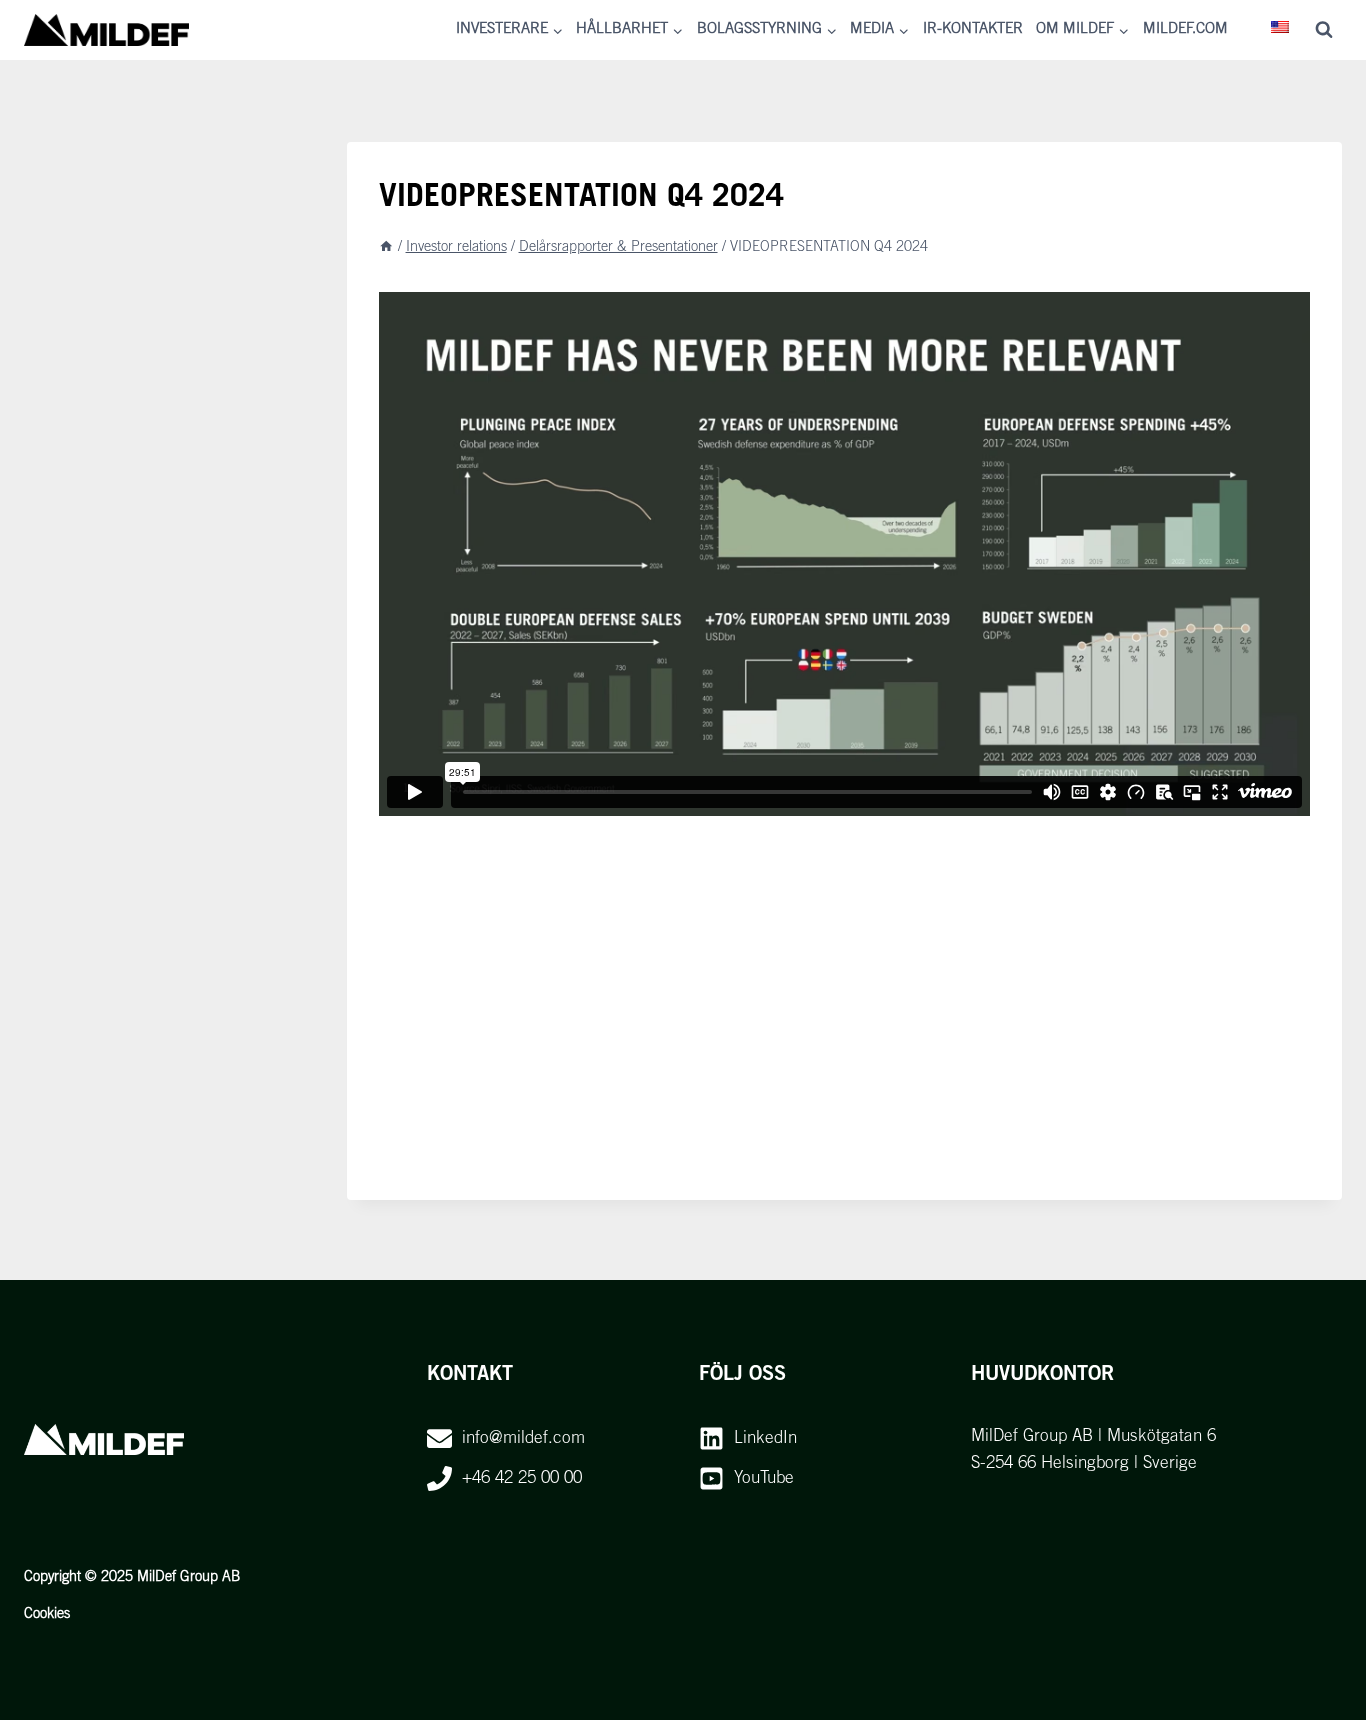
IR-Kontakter (973, 29)
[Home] (386, 247)
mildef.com (1185, 29)
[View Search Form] (1324, 30)
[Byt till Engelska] (1281, 30)
